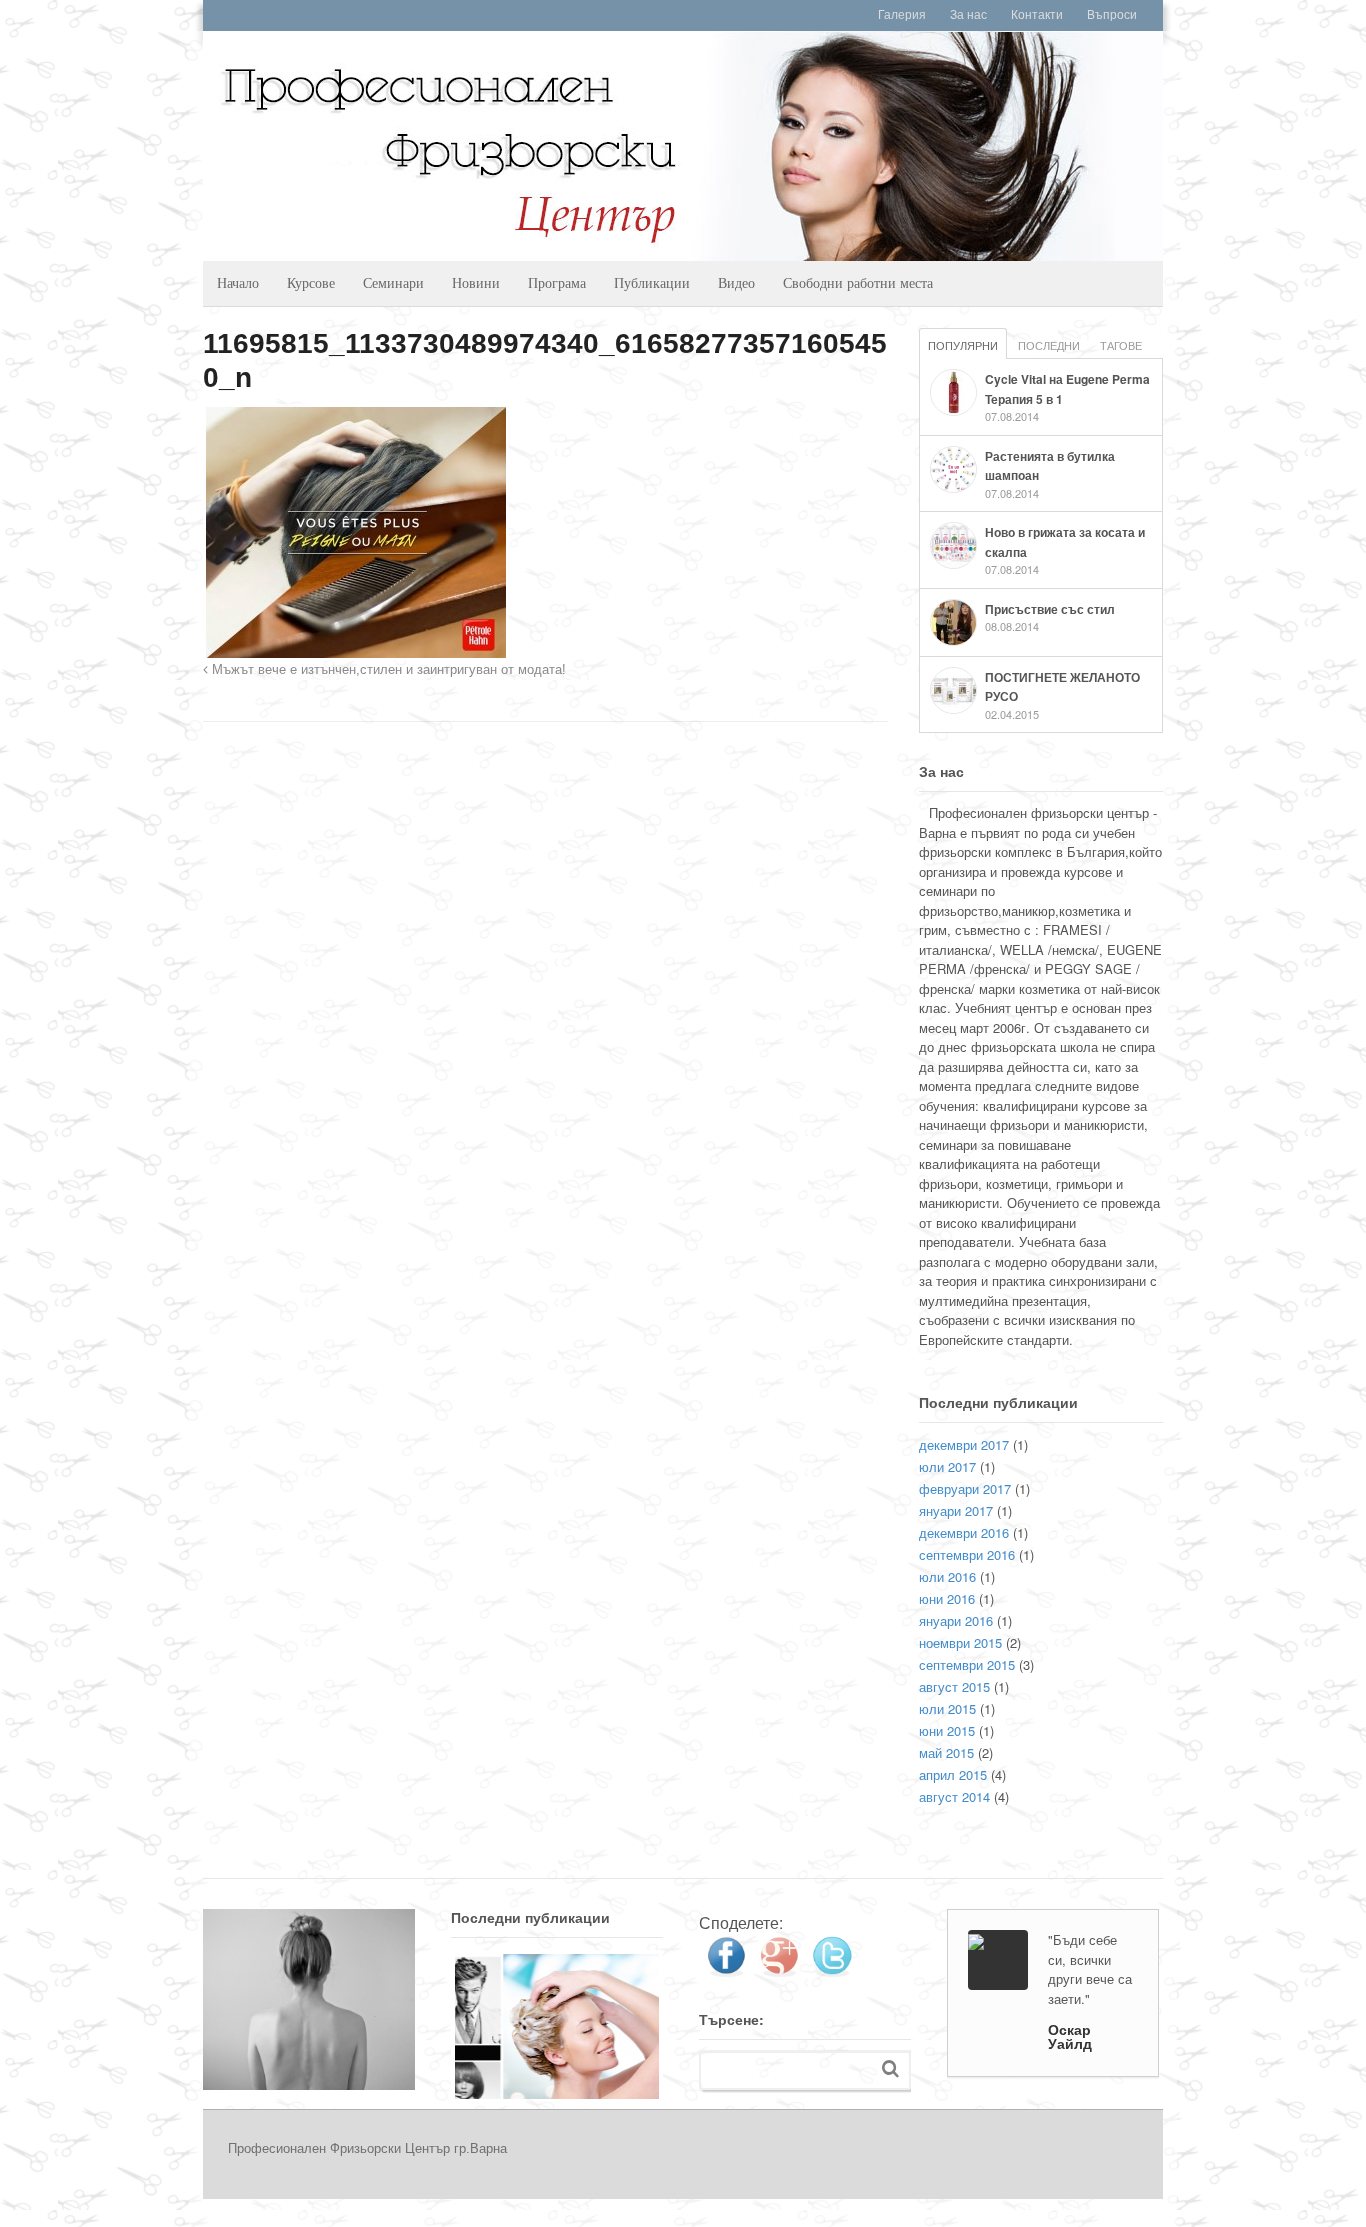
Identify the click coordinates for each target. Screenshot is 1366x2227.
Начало (238, 282)
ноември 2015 (960, 1642)
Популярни (963, 345)
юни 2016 (947, 1598)
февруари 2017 (965, 1488)
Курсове (311, 282)
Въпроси (1112, 15)
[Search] (890, 2068)
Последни (1049, 345)
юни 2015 (947, 1730)
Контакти (1037, 15)
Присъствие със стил (1050, 609)
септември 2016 (967, 1554)
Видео (736, 282)
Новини (476, 282)
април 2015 (953, 1774)
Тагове (1121, 345)
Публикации (652, 282)
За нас (968, 15)
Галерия (902, 15)
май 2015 (946, 1752)
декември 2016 (964, 1532)
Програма (557, 282)
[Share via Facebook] (726, 1969)
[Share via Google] (779, 1969)
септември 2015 (967, 1664)
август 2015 (954, 1686)
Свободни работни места (858, 282)
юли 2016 (947, 1576)
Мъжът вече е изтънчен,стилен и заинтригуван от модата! (387, 670)
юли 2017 (947, 1466)
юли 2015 (947, 1708)
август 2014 (954, 1796)
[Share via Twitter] (832, 1969)
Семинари (393, 282)
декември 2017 (964, 1444)
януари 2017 (956, 1510)
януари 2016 (956, 1620)
